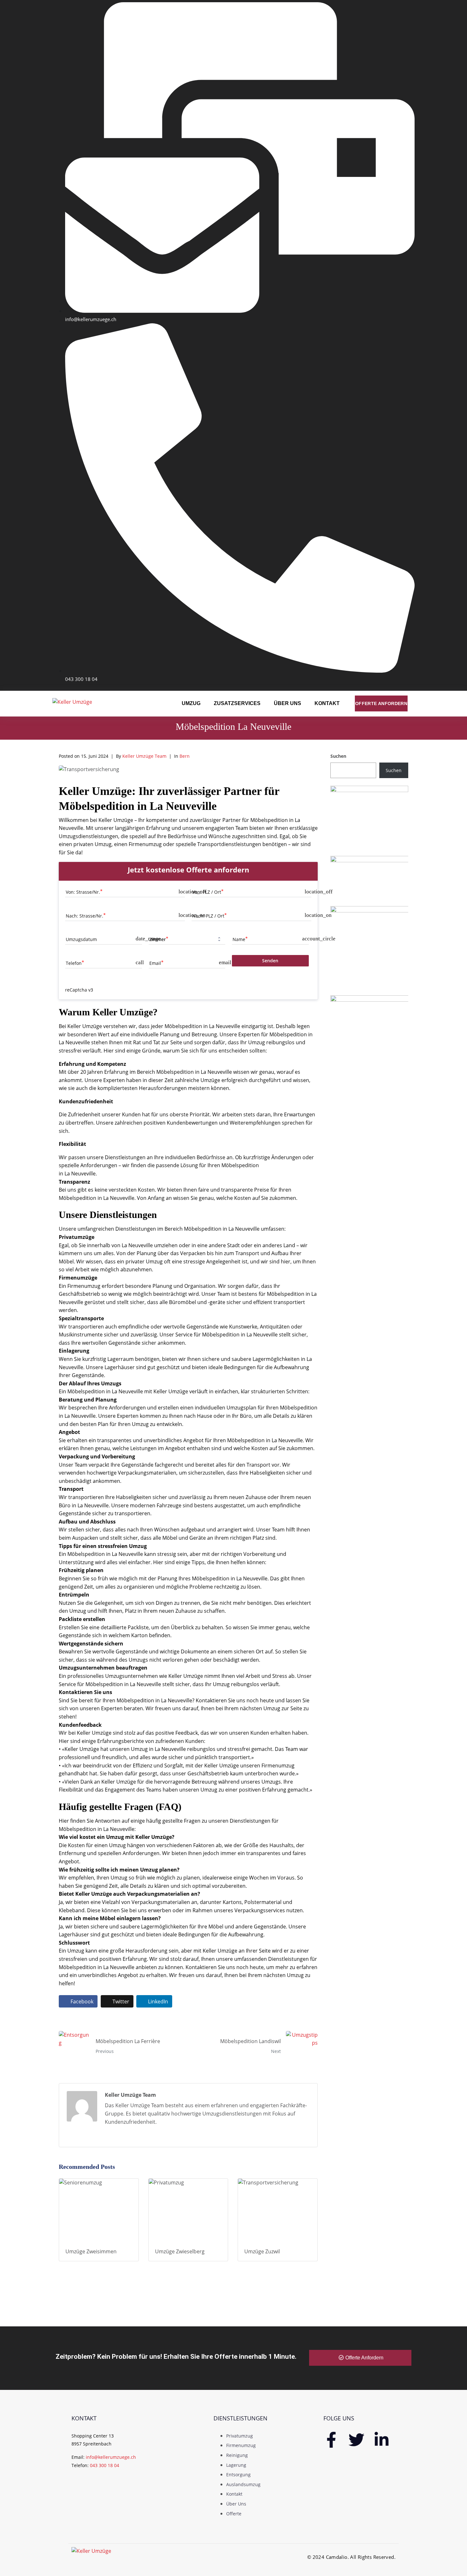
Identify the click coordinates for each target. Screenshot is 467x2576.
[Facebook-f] (331, 2440)
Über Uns (288, 703)
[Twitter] (356, 2440)
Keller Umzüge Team (144, 756)
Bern (185, 756)
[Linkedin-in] (382, 2440)
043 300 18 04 (105, 2465)
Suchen (338, 756)
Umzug (191, 703)
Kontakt (327, 703)
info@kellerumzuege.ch (111, 2457)
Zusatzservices (237, 703)
